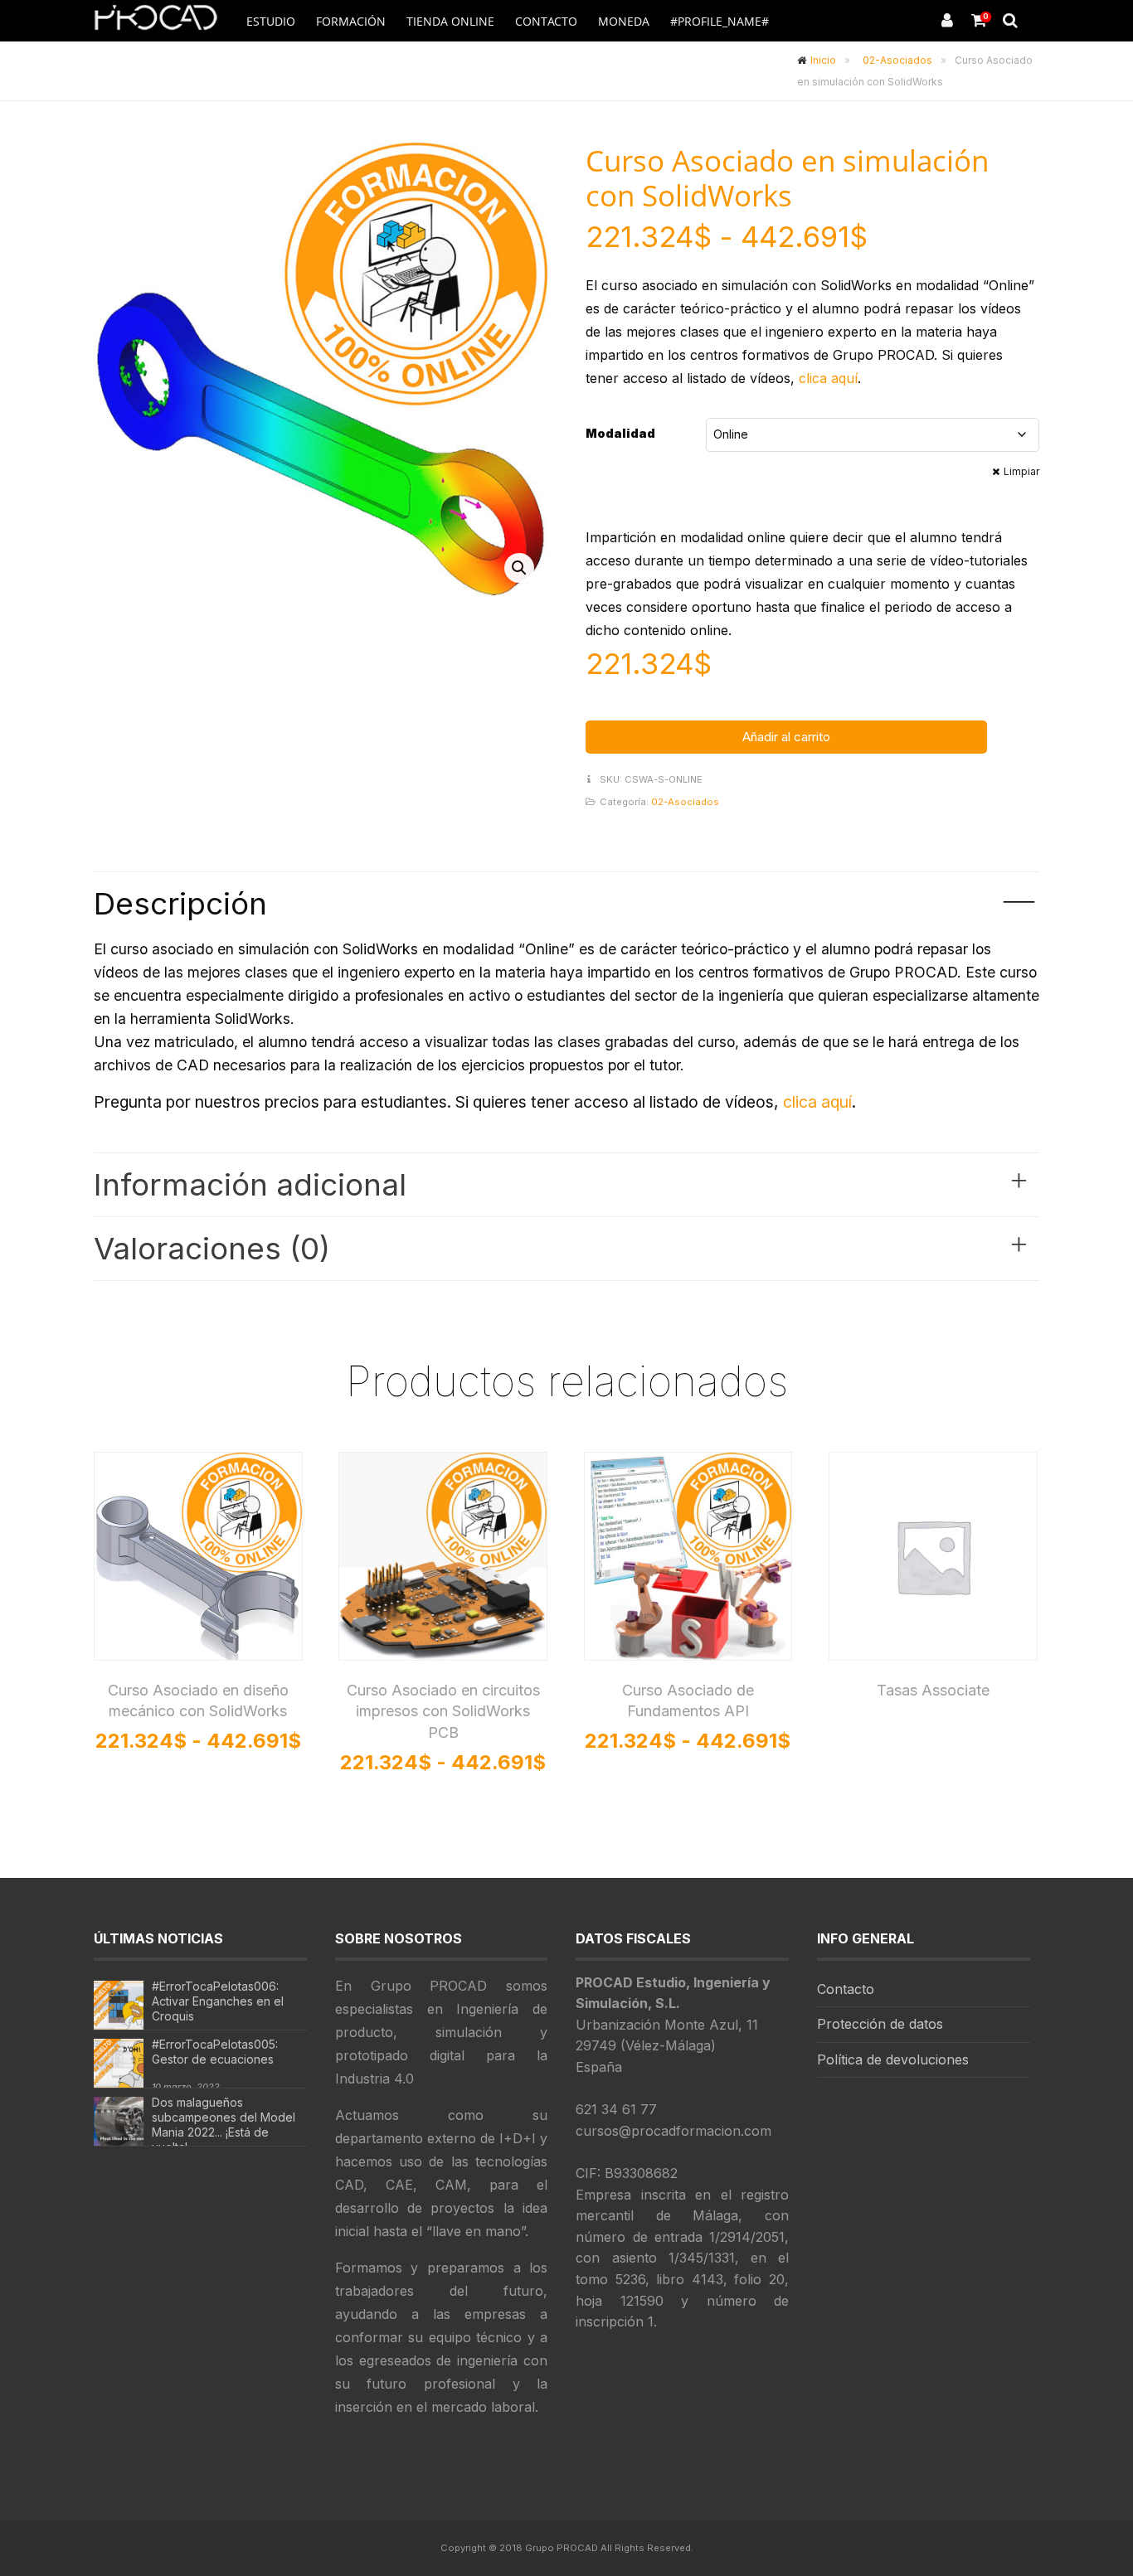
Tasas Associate (933, 1690)
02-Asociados (897, 60)
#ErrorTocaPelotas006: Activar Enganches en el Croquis (218, 2001)
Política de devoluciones (893, 2059)
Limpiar (1021, 471)
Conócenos (732, 63)
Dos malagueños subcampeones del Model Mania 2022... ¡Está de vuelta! (224, 2125)
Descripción (564, 902)
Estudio (271, 21)
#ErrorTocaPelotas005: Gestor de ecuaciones (215, 2052)
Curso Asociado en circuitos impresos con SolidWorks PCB (443, 1711)
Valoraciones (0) (561, 1247)
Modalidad (620, 433)
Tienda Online (450, 21)
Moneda (624, 21)
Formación (351, 21)
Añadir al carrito (786, 737)
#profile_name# (720, 21)
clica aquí (828, 378)
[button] (519, 568)
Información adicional (561, 1183)
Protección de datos (880, 2024)
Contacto (546, 21)
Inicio (823, 60)
